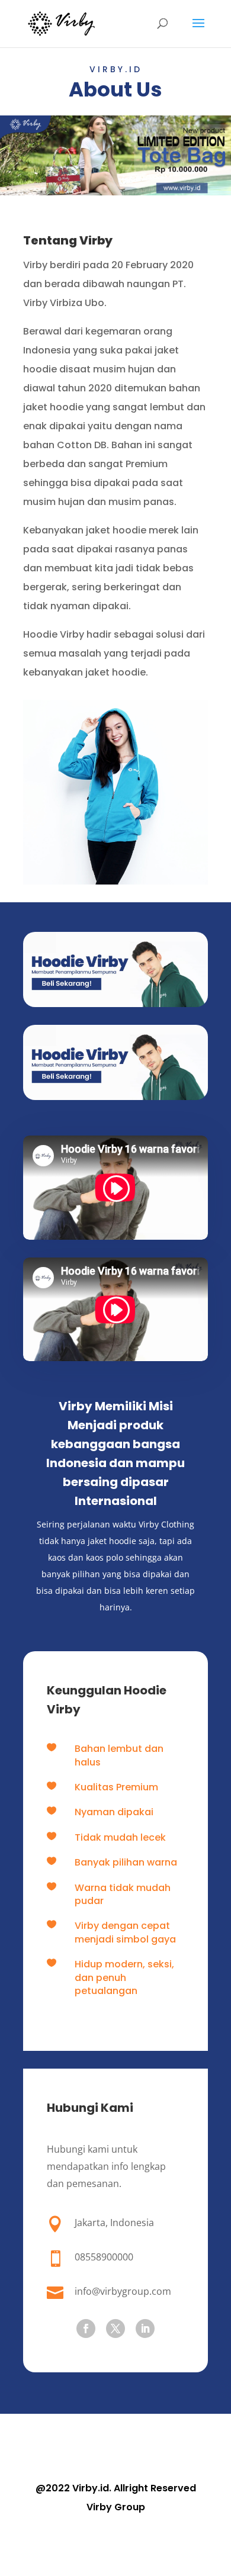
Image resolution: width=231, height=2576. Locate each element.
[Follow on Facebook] (86, 2329)
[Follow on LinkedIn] (145, 2329)
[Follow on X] (115, 2329)
